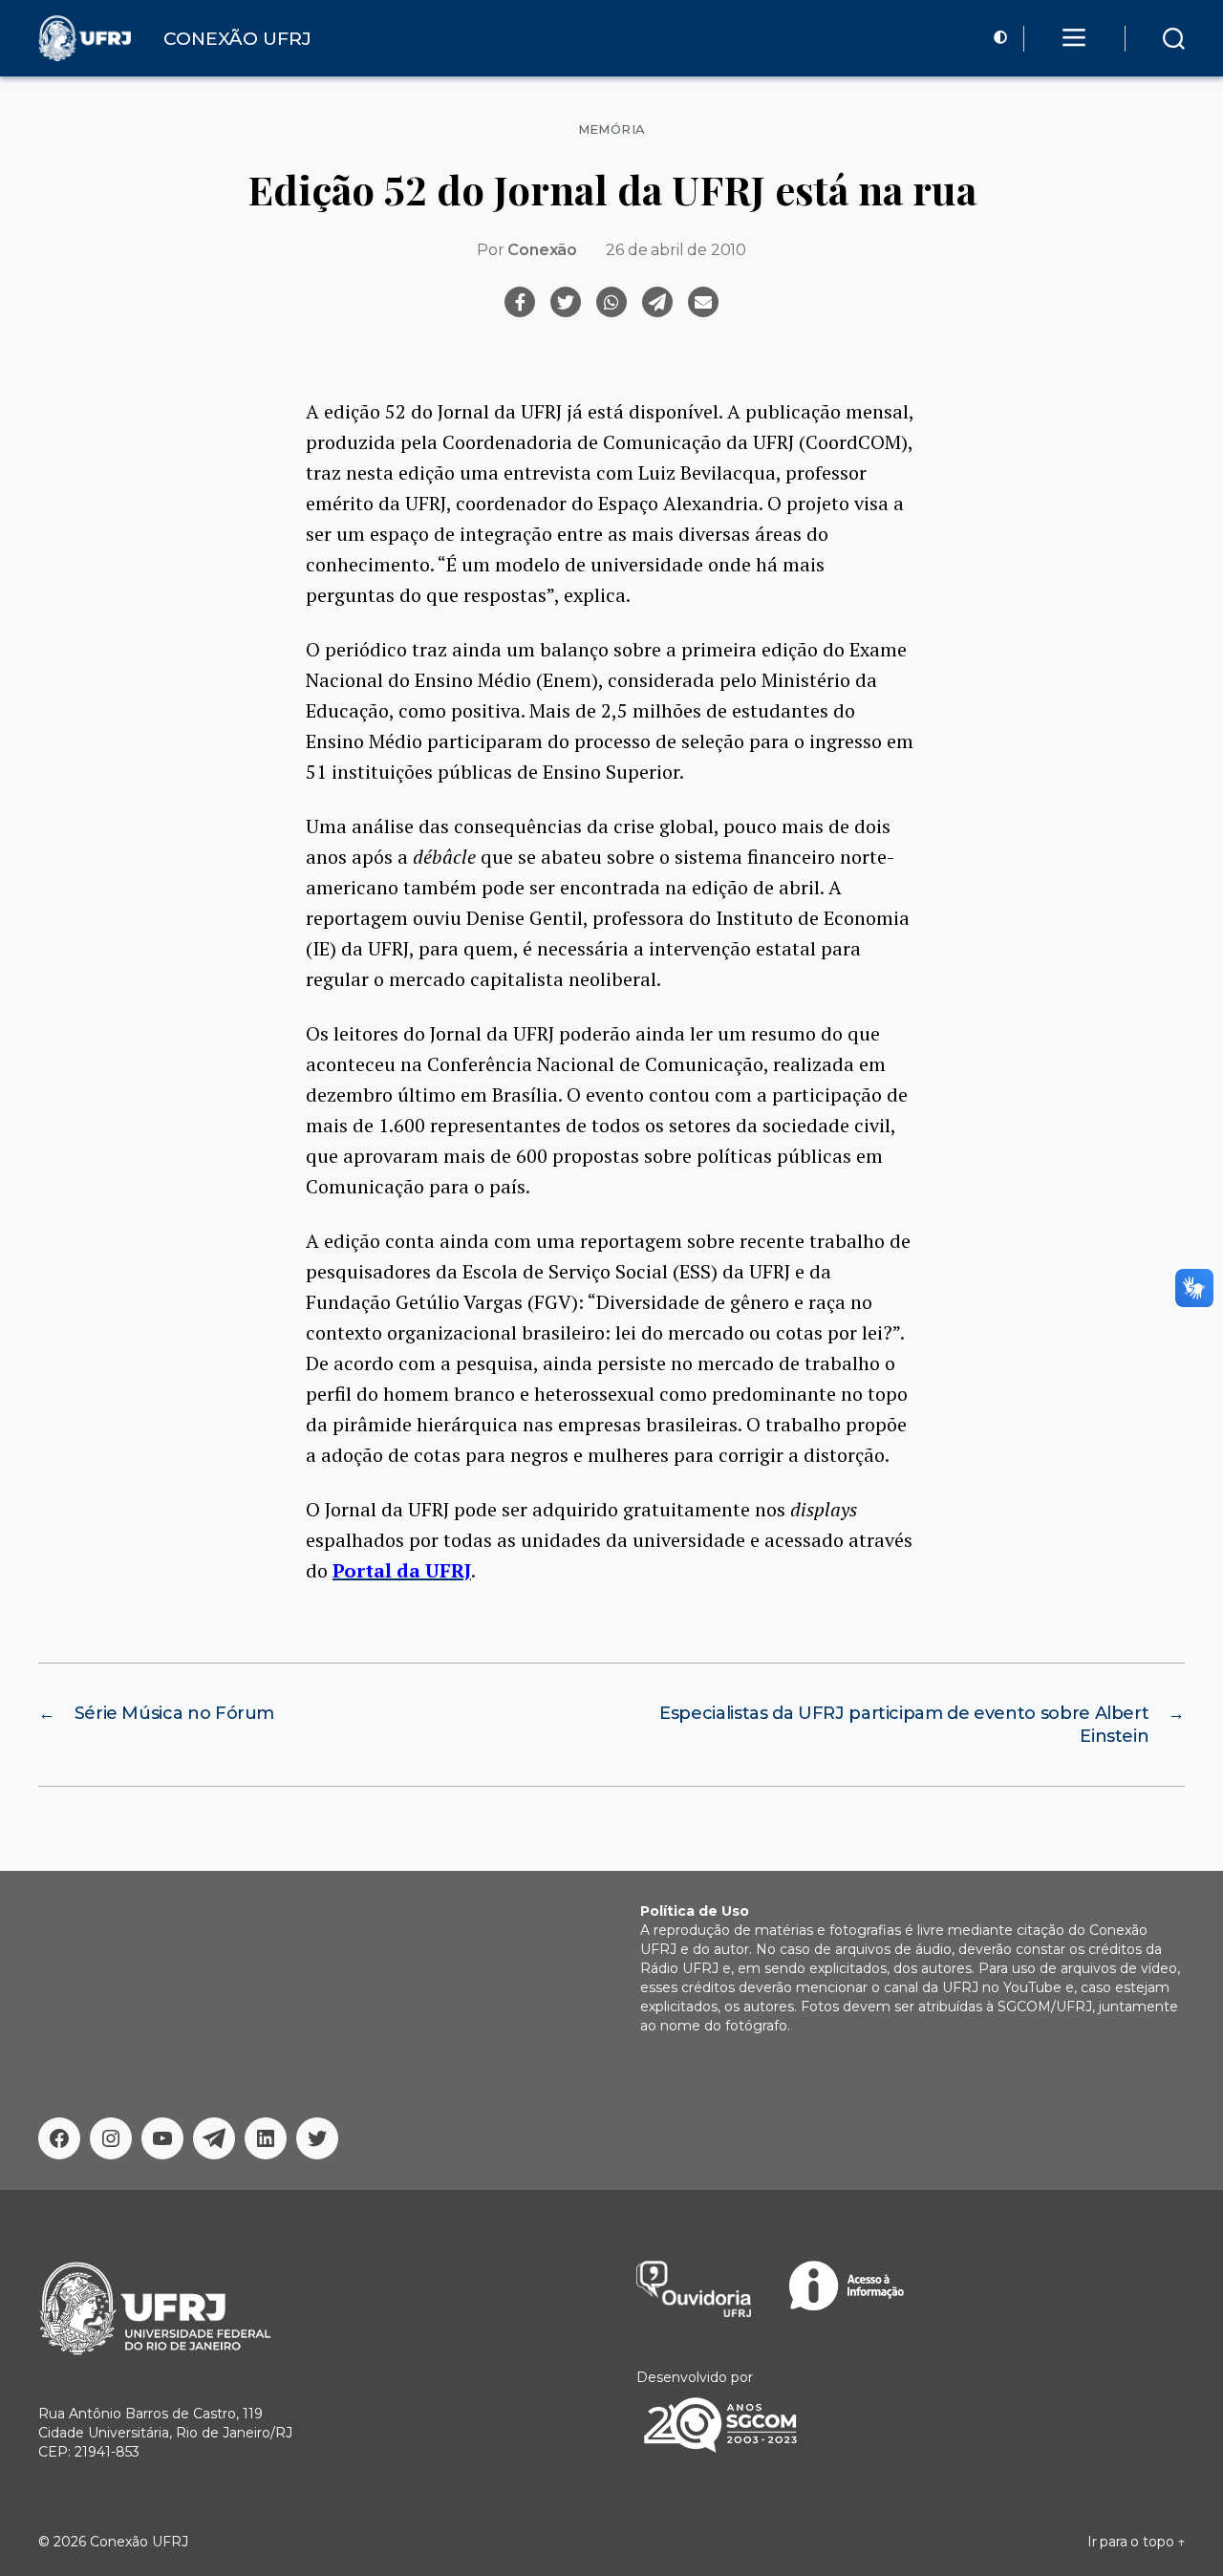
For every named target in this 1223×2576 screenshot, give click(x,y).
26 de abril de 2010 (676, 250)
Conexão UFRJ (139, 2542)
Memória (612, 129)
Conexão (542, 250)
